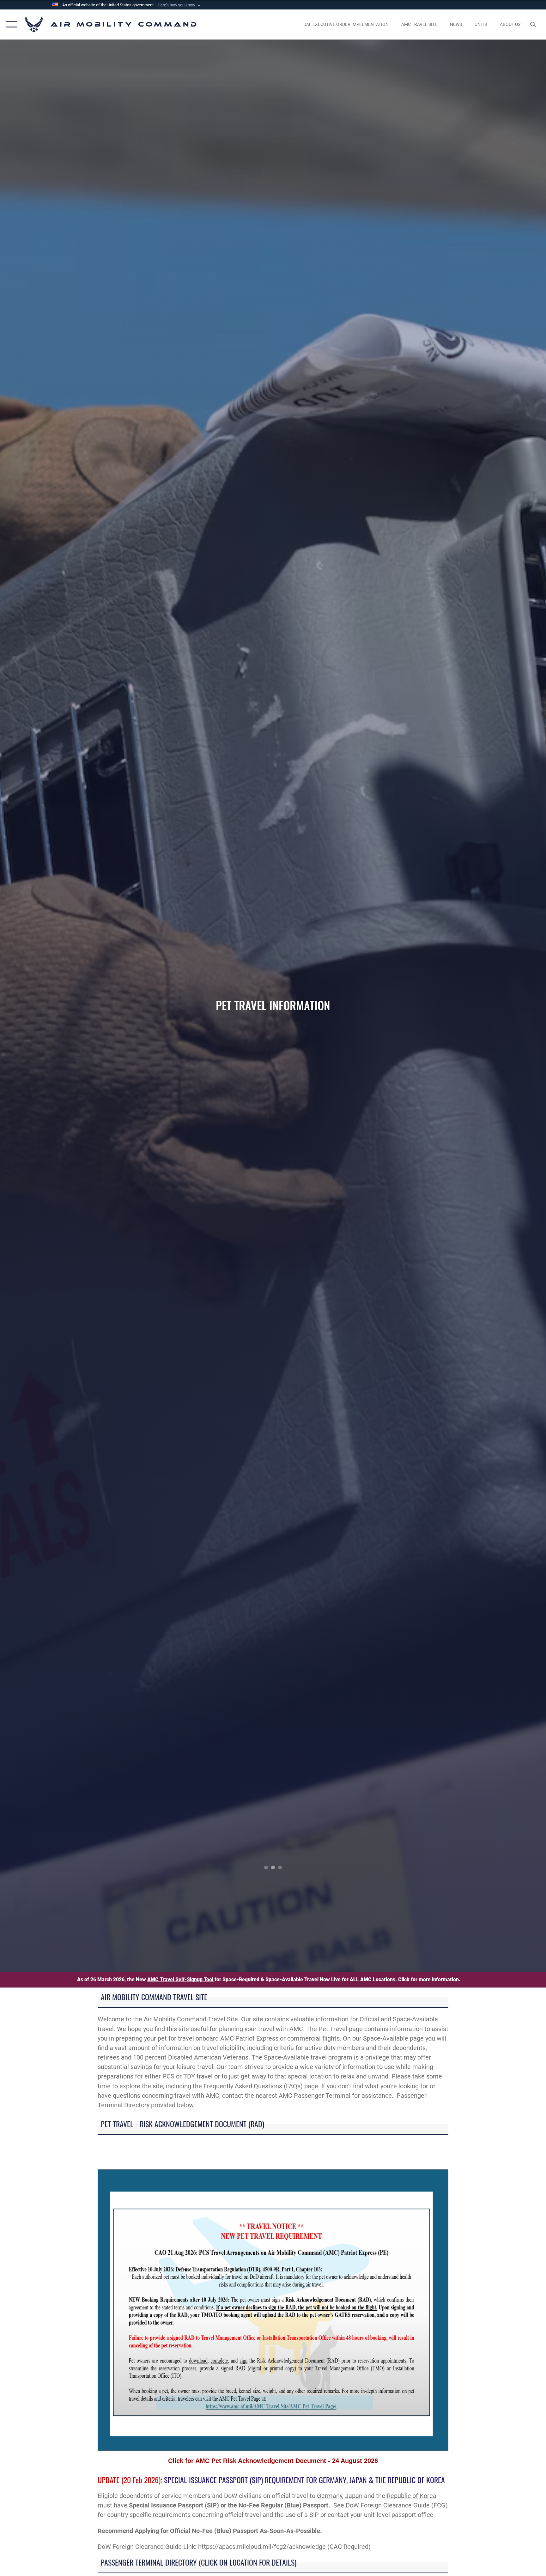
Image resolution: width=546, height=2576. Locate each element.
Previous (55, 1006)
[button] (180, 5)
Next (491, 1006)
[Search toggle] (534, 24)
